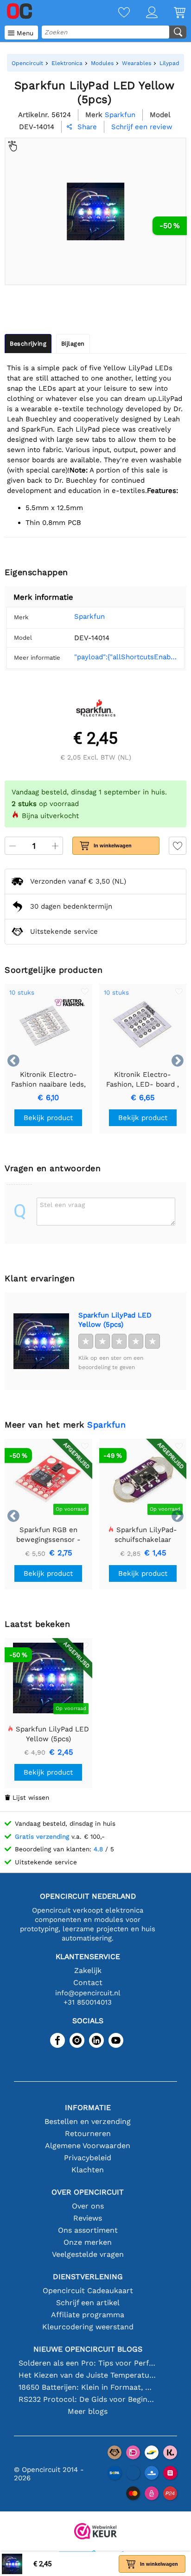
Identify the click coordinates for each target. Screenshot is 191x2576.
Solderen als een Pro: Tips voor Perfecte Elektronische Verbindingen (88, 2363)
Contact (88, 1983)
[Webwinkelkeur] (95, 2532)
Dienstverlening (88, 2277)
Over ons (88, 2206)
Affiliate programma (88, 2315)
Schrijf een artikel (88, 2303)
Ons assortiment (88, 2230)
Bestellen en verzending (88, 2121)
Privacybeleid (88, 2158)
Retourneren (88, 2134)
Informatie (88, 2107)
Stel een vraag (62, 1205)
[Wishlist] (116, 13)
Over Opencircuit (88, 2192)
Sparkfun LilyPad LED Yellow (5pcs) (115, 1320)
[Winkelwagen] (172, 13)
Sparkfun (89, 616)
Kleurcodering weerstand (88, 2327)
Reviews (88, 2218)
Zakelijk (88, 1970)
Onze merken (88, 2242)
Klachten (88, 2170)
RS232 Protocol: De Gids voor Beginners (88, 2399)
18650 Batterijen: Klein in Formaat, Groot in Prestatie (88, 2387)
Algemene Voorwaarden (88, 2146)
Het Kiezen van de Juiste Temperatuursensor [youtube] (88, 2375)
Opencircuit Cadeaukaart (88, 2291)
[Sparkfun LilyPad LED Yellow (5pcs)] (41, 1341)
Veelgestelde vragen (88, 2254)
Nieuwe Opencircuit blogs (88, 2349)
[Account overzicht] (144, 13)
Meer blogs (88, 2411)
